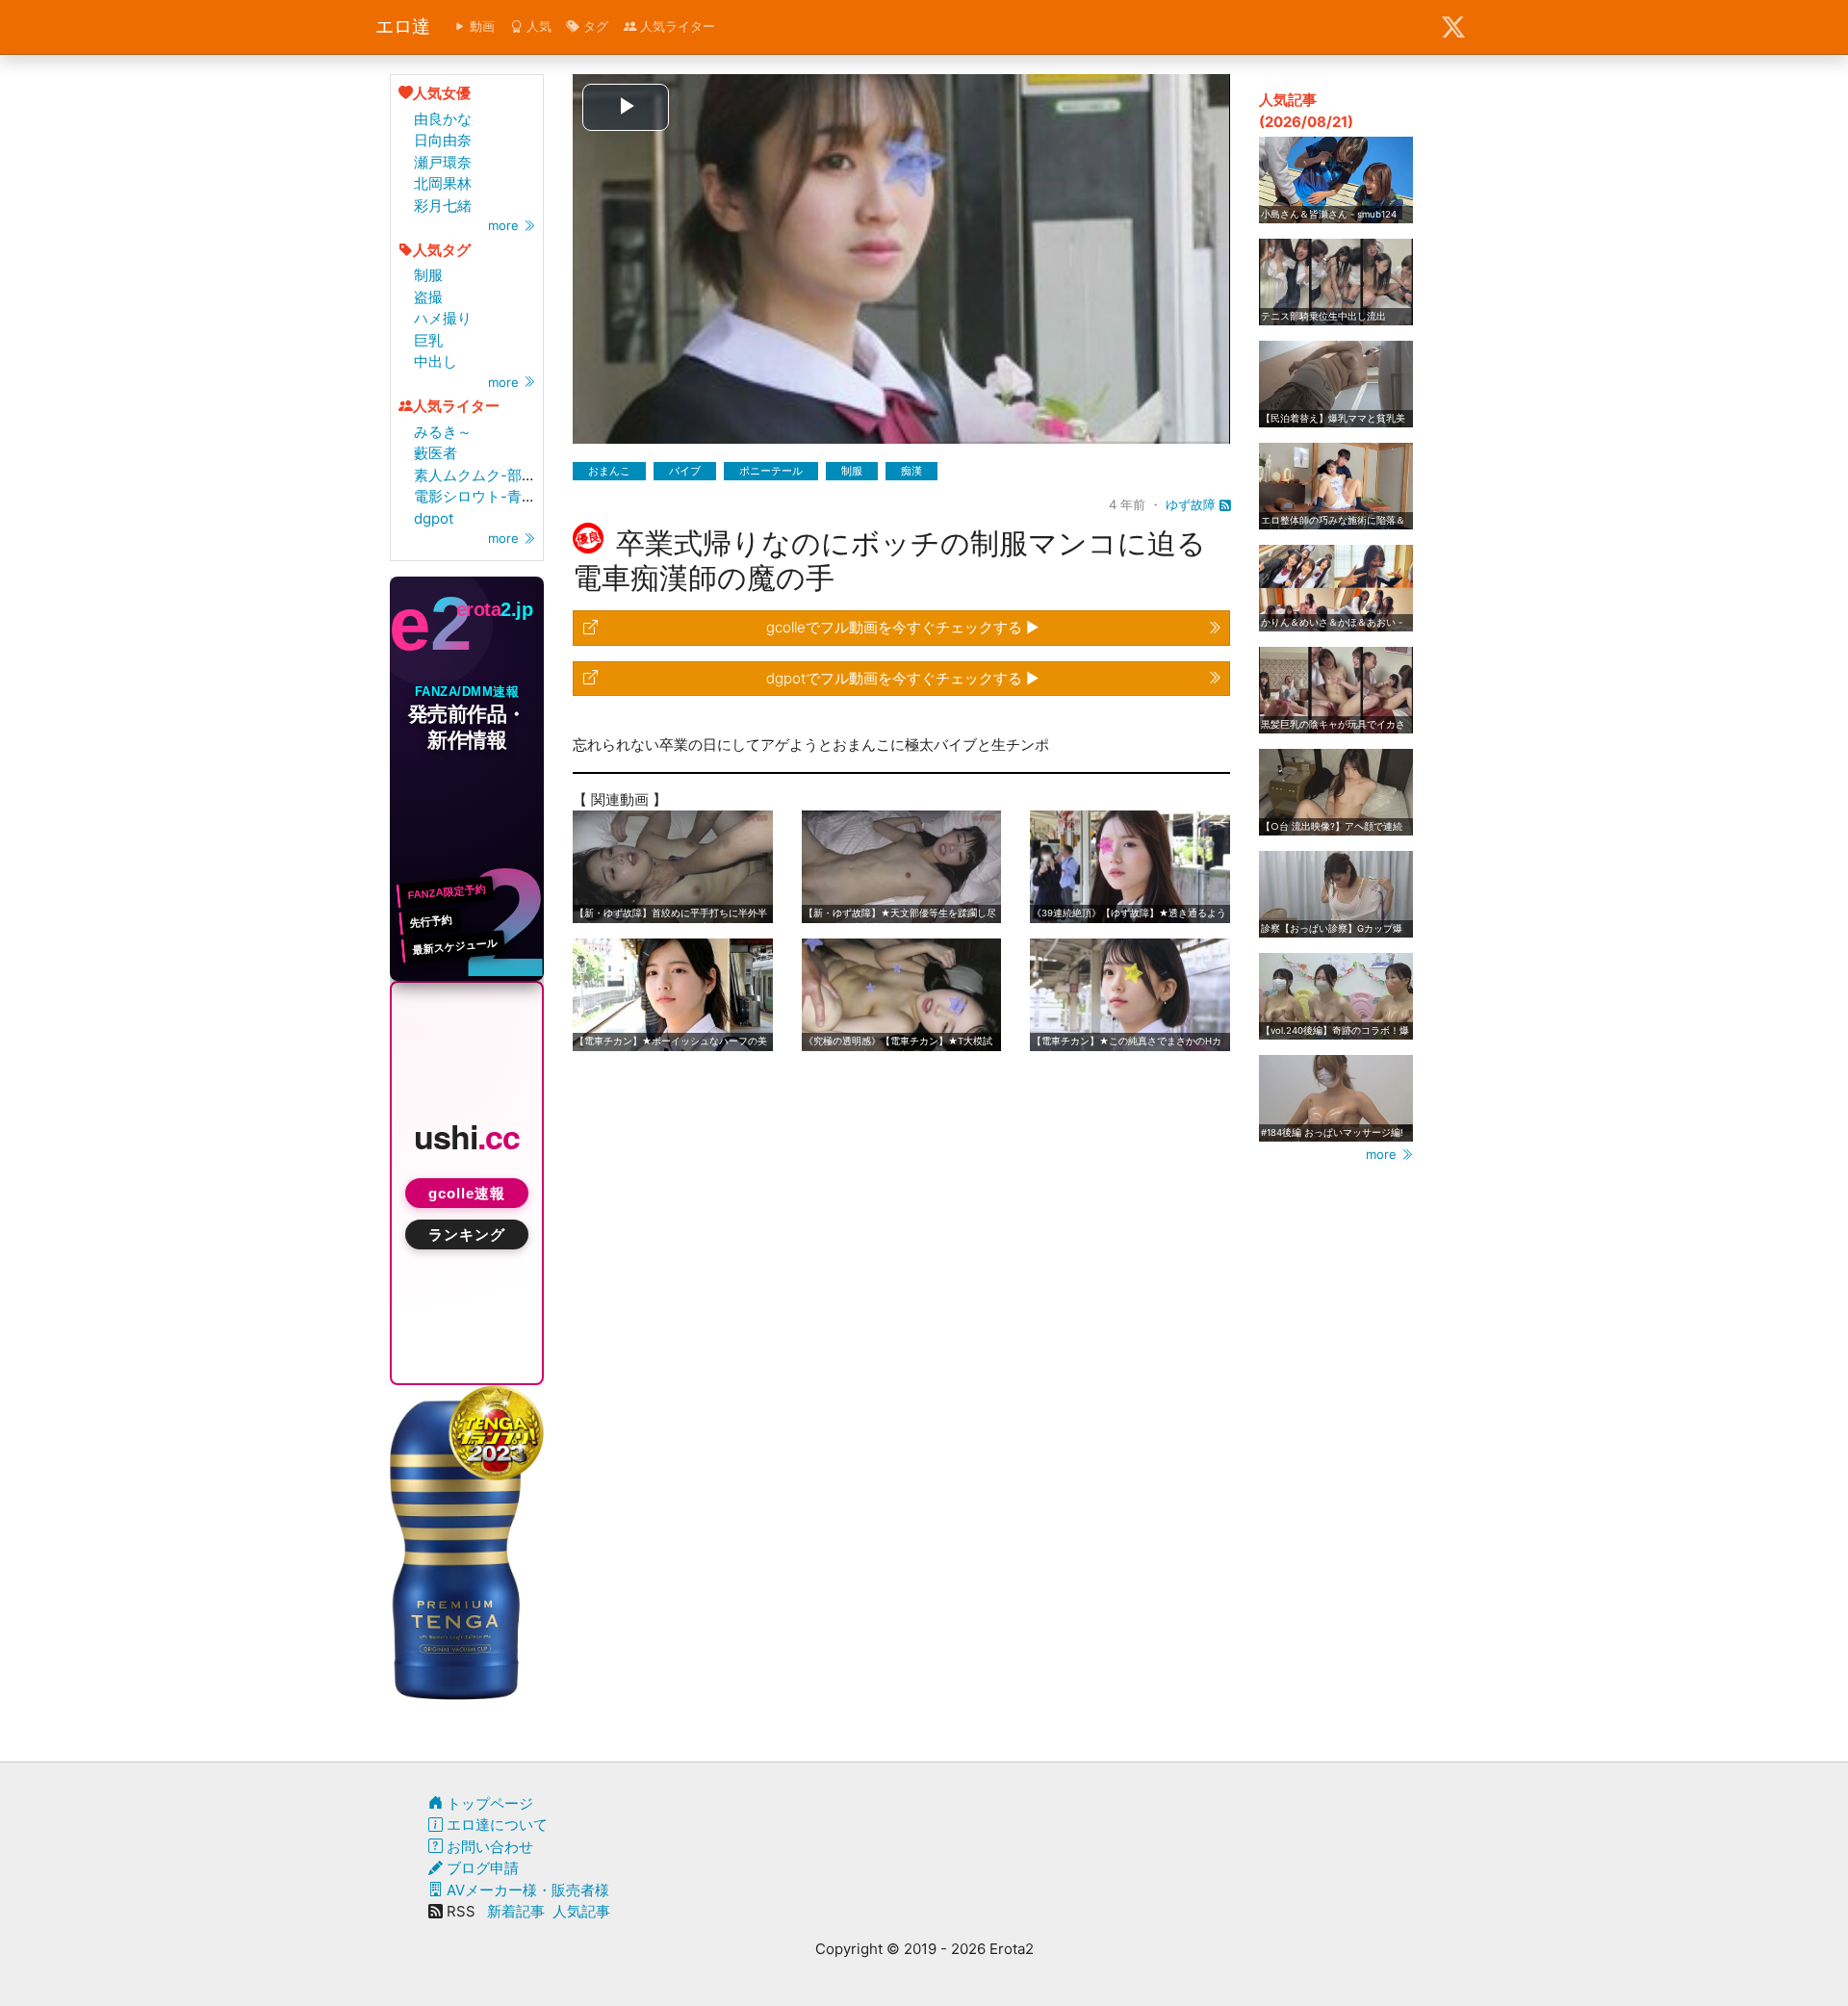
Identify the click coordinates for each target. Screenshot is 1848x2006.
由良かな (443, 119)
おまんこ (609, 471)
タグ (594, 26)
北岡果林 (443, 183)
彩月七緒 (443, 206)
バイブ (685, 471)
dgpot (434, 518)
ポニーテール (771, 471)
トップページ (488, 1803)
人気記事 (581, 1911)
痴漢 (911, 471)
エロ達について (495, 1825)
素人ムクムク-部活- (478, 475)
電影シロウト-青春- (478, 496)
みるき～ (443, 432)
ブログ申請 (481, 1868)
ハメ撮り (443, 318)
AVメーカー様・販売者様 (526, 1890)
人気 (537, 26)
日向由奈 (443, 140)
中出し (436, 361)
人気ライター (676, 26)
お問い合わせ (488, 1847)
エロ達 (403, 26)
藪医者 (436, 453)
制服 (428, 275)
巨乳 (428, 340)
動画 (480, 26)
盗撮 (428, 297)
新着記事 (516, 1911)
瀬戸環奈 (443, 162)
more (505, 225)
